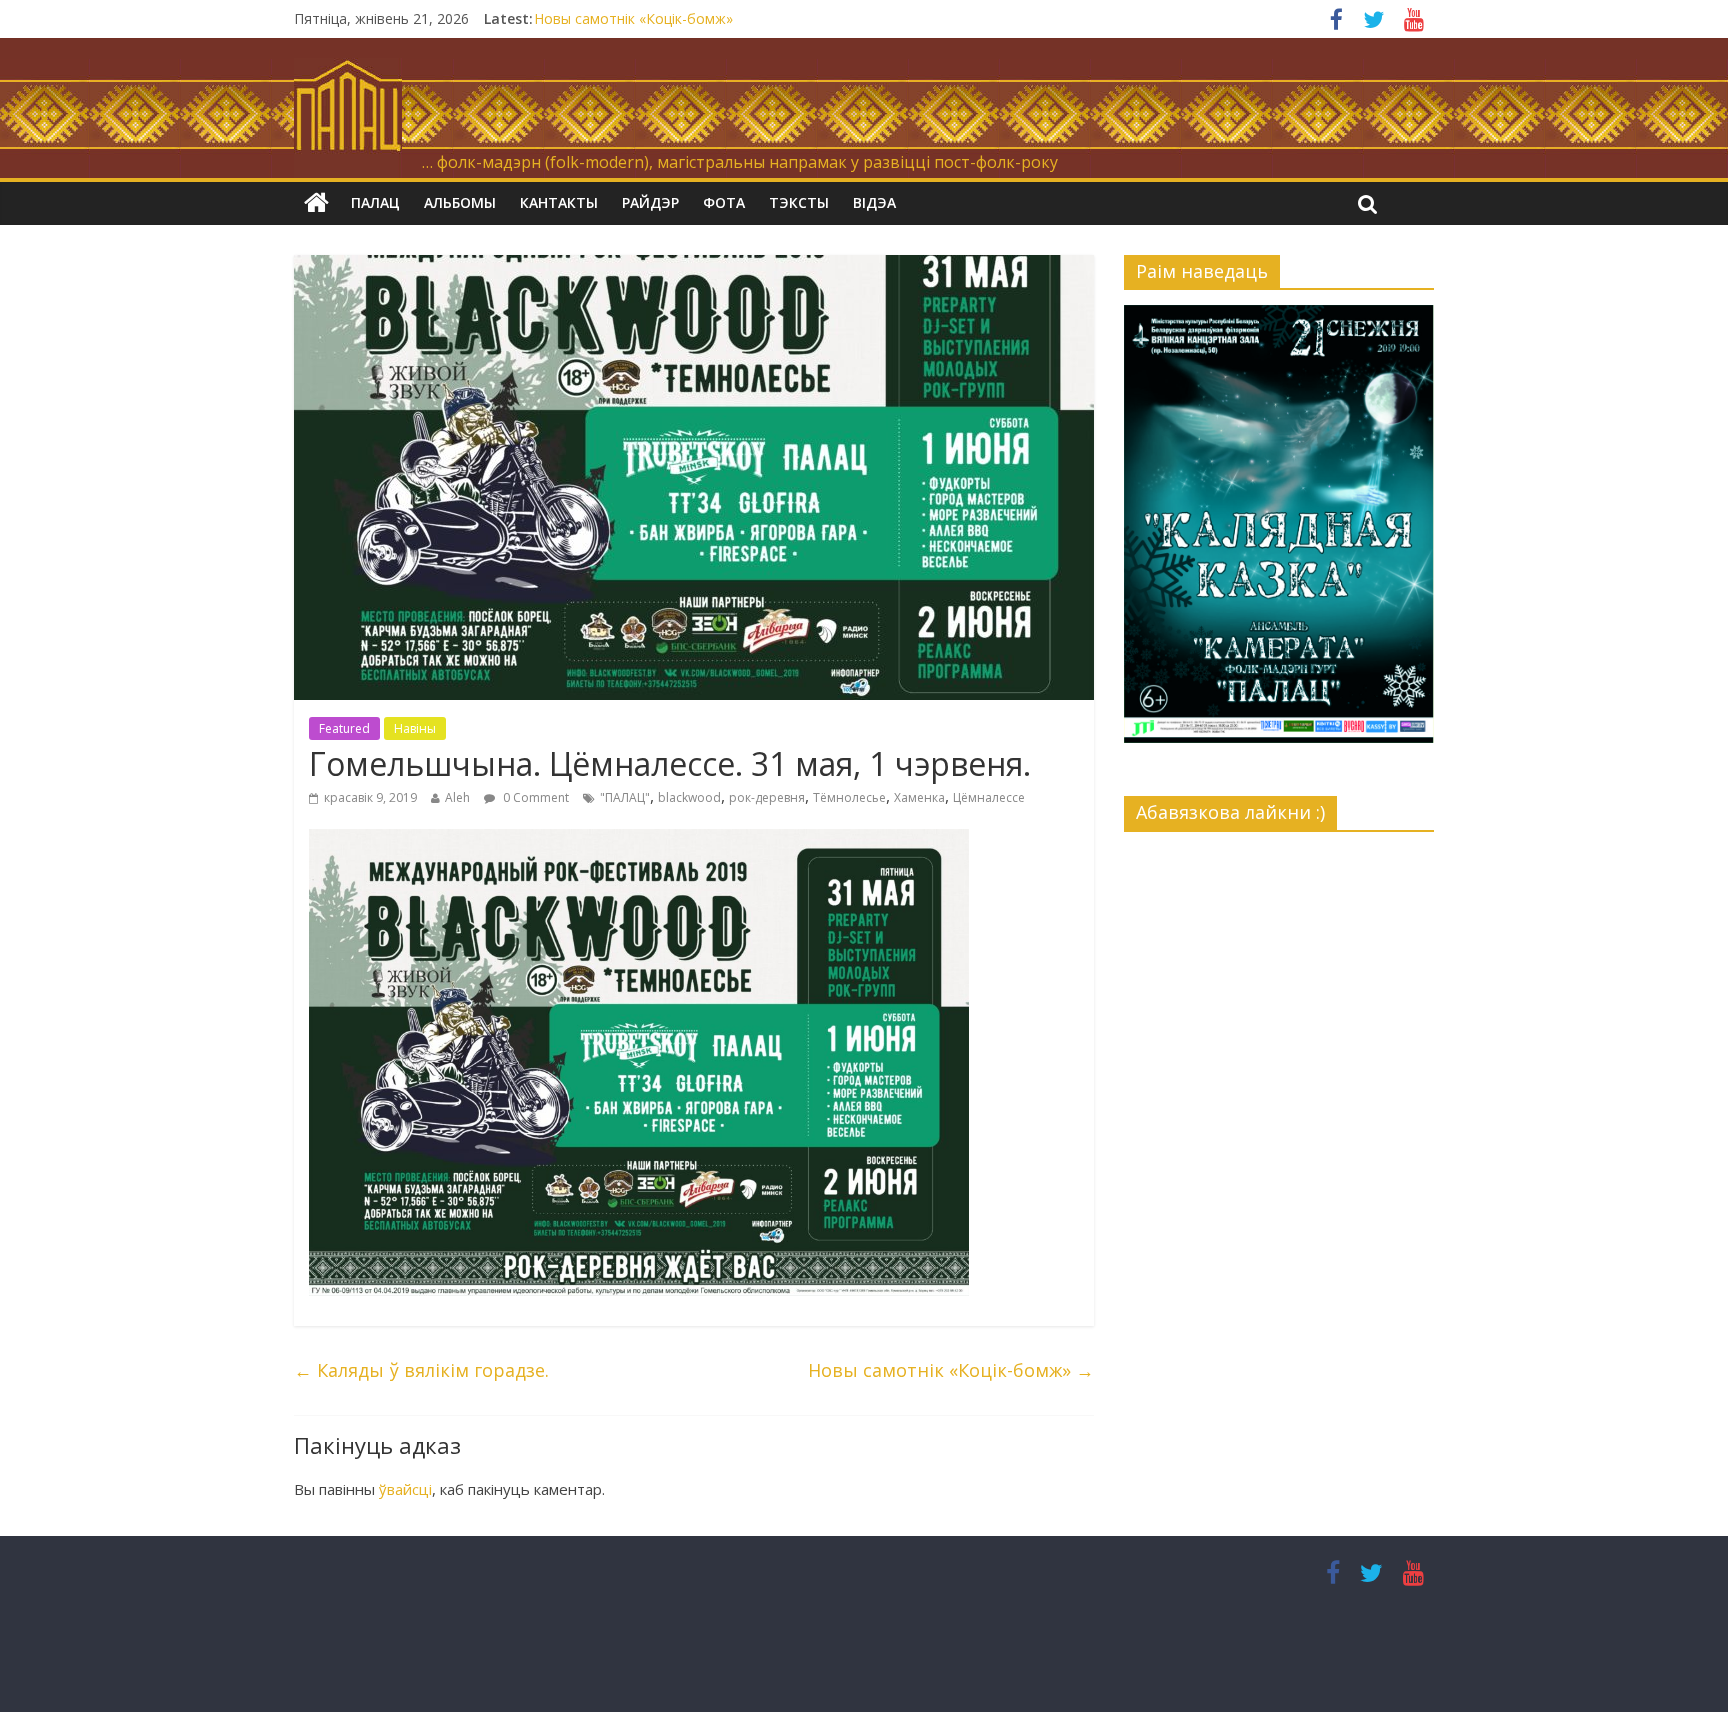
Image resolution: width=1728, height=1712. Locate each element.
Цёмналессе (989, 797)
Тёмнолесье (849, 797)
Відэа (874, 202)
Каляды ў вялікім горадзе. (421, 1370)
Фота (724, 202)
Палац (375, 202)
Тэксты (799, 202)
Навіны (415, 728)
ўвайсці (405, 1489)
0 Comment (534, 797)
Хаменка (919, 797)
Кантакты (559, 202)
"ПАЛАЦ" (625, 797)
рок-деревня (767, 797)
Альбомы (460, 202)
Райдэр (650, 202)
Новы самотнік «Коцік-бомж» (633, 18)
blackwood (689, 797)
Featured (344, 728)
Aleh (457, 797)
